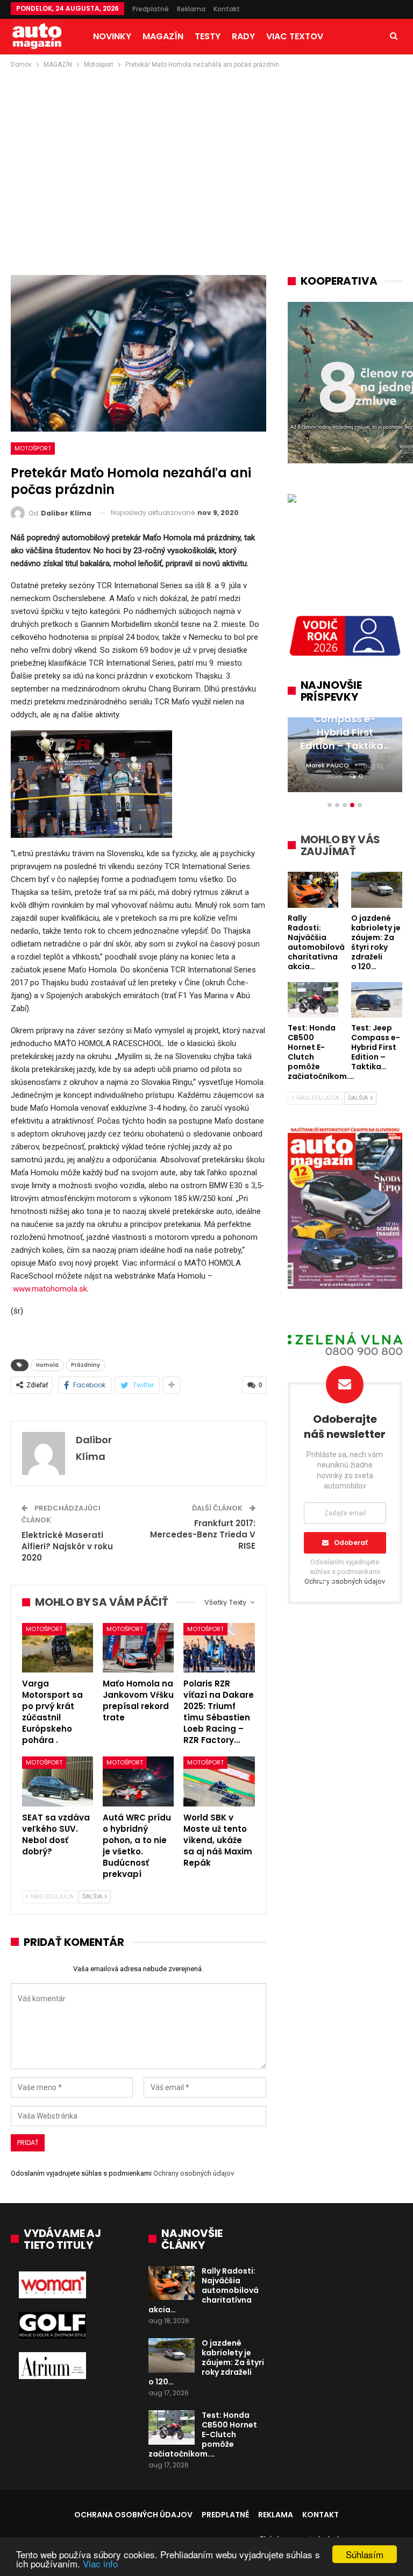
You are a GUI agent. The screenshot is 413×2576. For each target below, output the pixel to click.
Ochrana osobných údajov (133, 2515)
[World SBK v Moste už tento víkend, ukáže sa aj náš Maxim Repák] (219, 1781)
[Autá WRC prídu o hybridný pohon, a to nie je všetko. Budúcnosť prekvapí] (138, 1781)
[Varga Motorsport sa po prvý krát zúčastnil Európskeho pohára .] (58, 1648)
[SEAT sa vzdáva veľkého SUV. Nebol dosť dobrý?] (58, 1781)
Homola (47, 1365)
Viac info (100, 2563)
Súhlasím (365, 2554)
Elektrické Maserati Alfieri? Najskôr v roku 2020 (67, 1546)
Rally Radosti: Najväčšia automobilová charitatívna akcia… (204, 2290)
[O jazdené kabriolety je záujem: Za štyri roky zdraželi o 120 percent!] (172, 2355)
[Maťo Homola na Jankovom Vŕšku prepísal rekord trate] (138, 1648)
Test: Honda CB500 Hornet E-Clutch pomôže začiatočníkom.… (203, 2434)
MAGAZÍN (163, 36)
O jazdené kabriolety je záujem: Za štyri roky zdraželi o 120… (206, 2362)
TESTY (208, 36)
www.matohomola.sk (50, 1289)
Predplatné (151, 9)
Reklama (191, 9)
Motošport (33, 448)
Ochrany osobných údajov (194, 2173)
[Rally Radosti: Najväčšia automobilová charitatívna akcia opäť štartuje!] (172, 2283)
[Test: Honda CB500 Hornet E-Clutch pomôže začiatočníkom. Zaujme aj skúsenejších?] (172, 2427)
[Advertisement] (206, 151)
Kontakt (227, 9)
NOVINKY (112, 36)
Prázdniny (86, 1365)
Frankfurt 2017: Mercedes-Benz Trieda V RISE (203, 1534)
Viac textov (295, 36)
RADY (243, 36)
